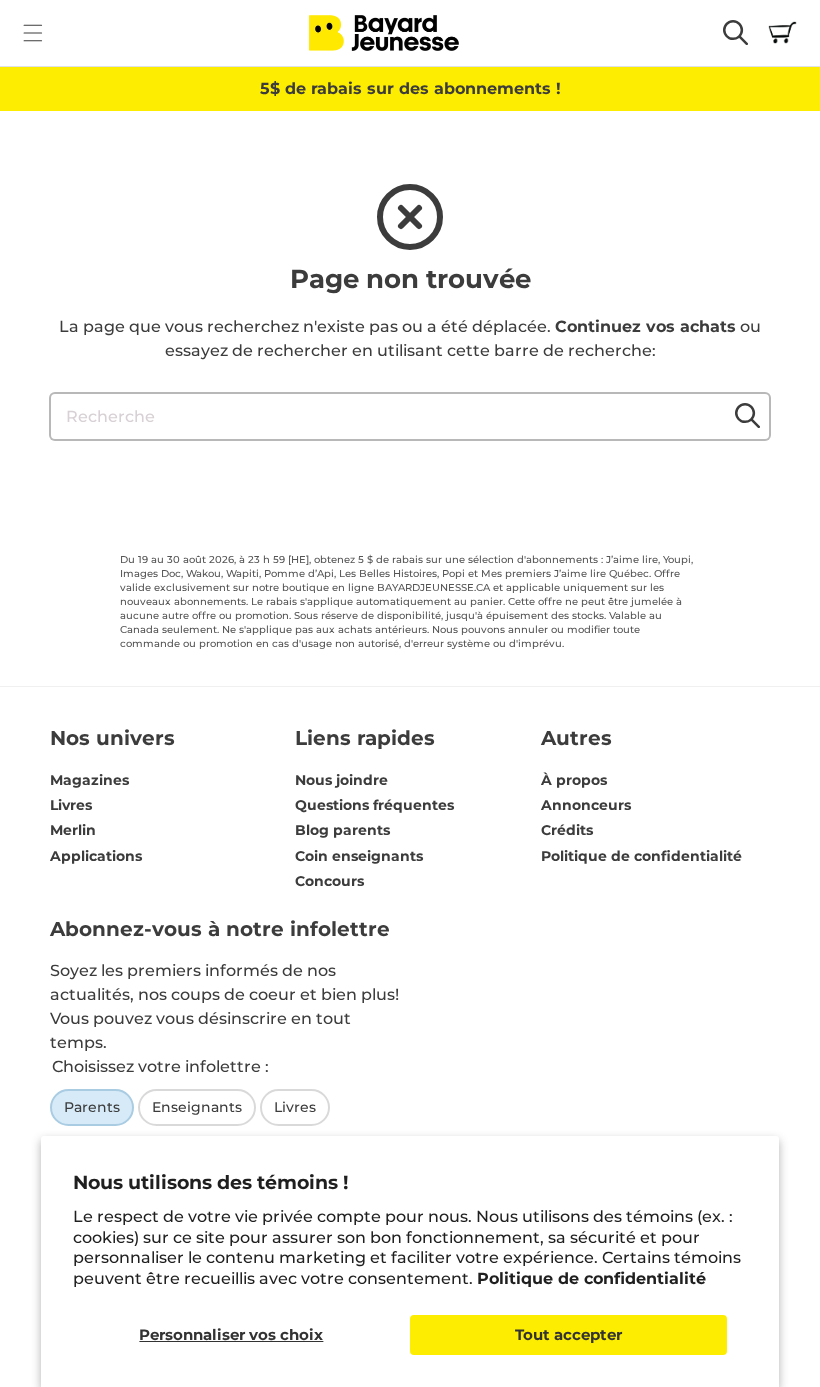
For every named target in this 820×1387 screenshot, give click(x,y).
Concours (329, 881)
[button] (32, 32)
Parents (92, 1107)
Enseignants (197, 1107)
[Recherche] (747, 416)
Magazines (89, 780)
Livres (71, 805)
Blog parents (342, 830)
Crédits (567, 830)
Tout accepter (568, 1334)
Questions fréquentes (374, 805)
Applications (96, 856)
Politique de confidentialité (591, 1278)
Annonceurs (586, 805)
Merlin (73, 830)
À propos (574, 780)
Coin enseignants (359, 856)
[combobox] (410, 416)
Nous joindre (341, 780)
